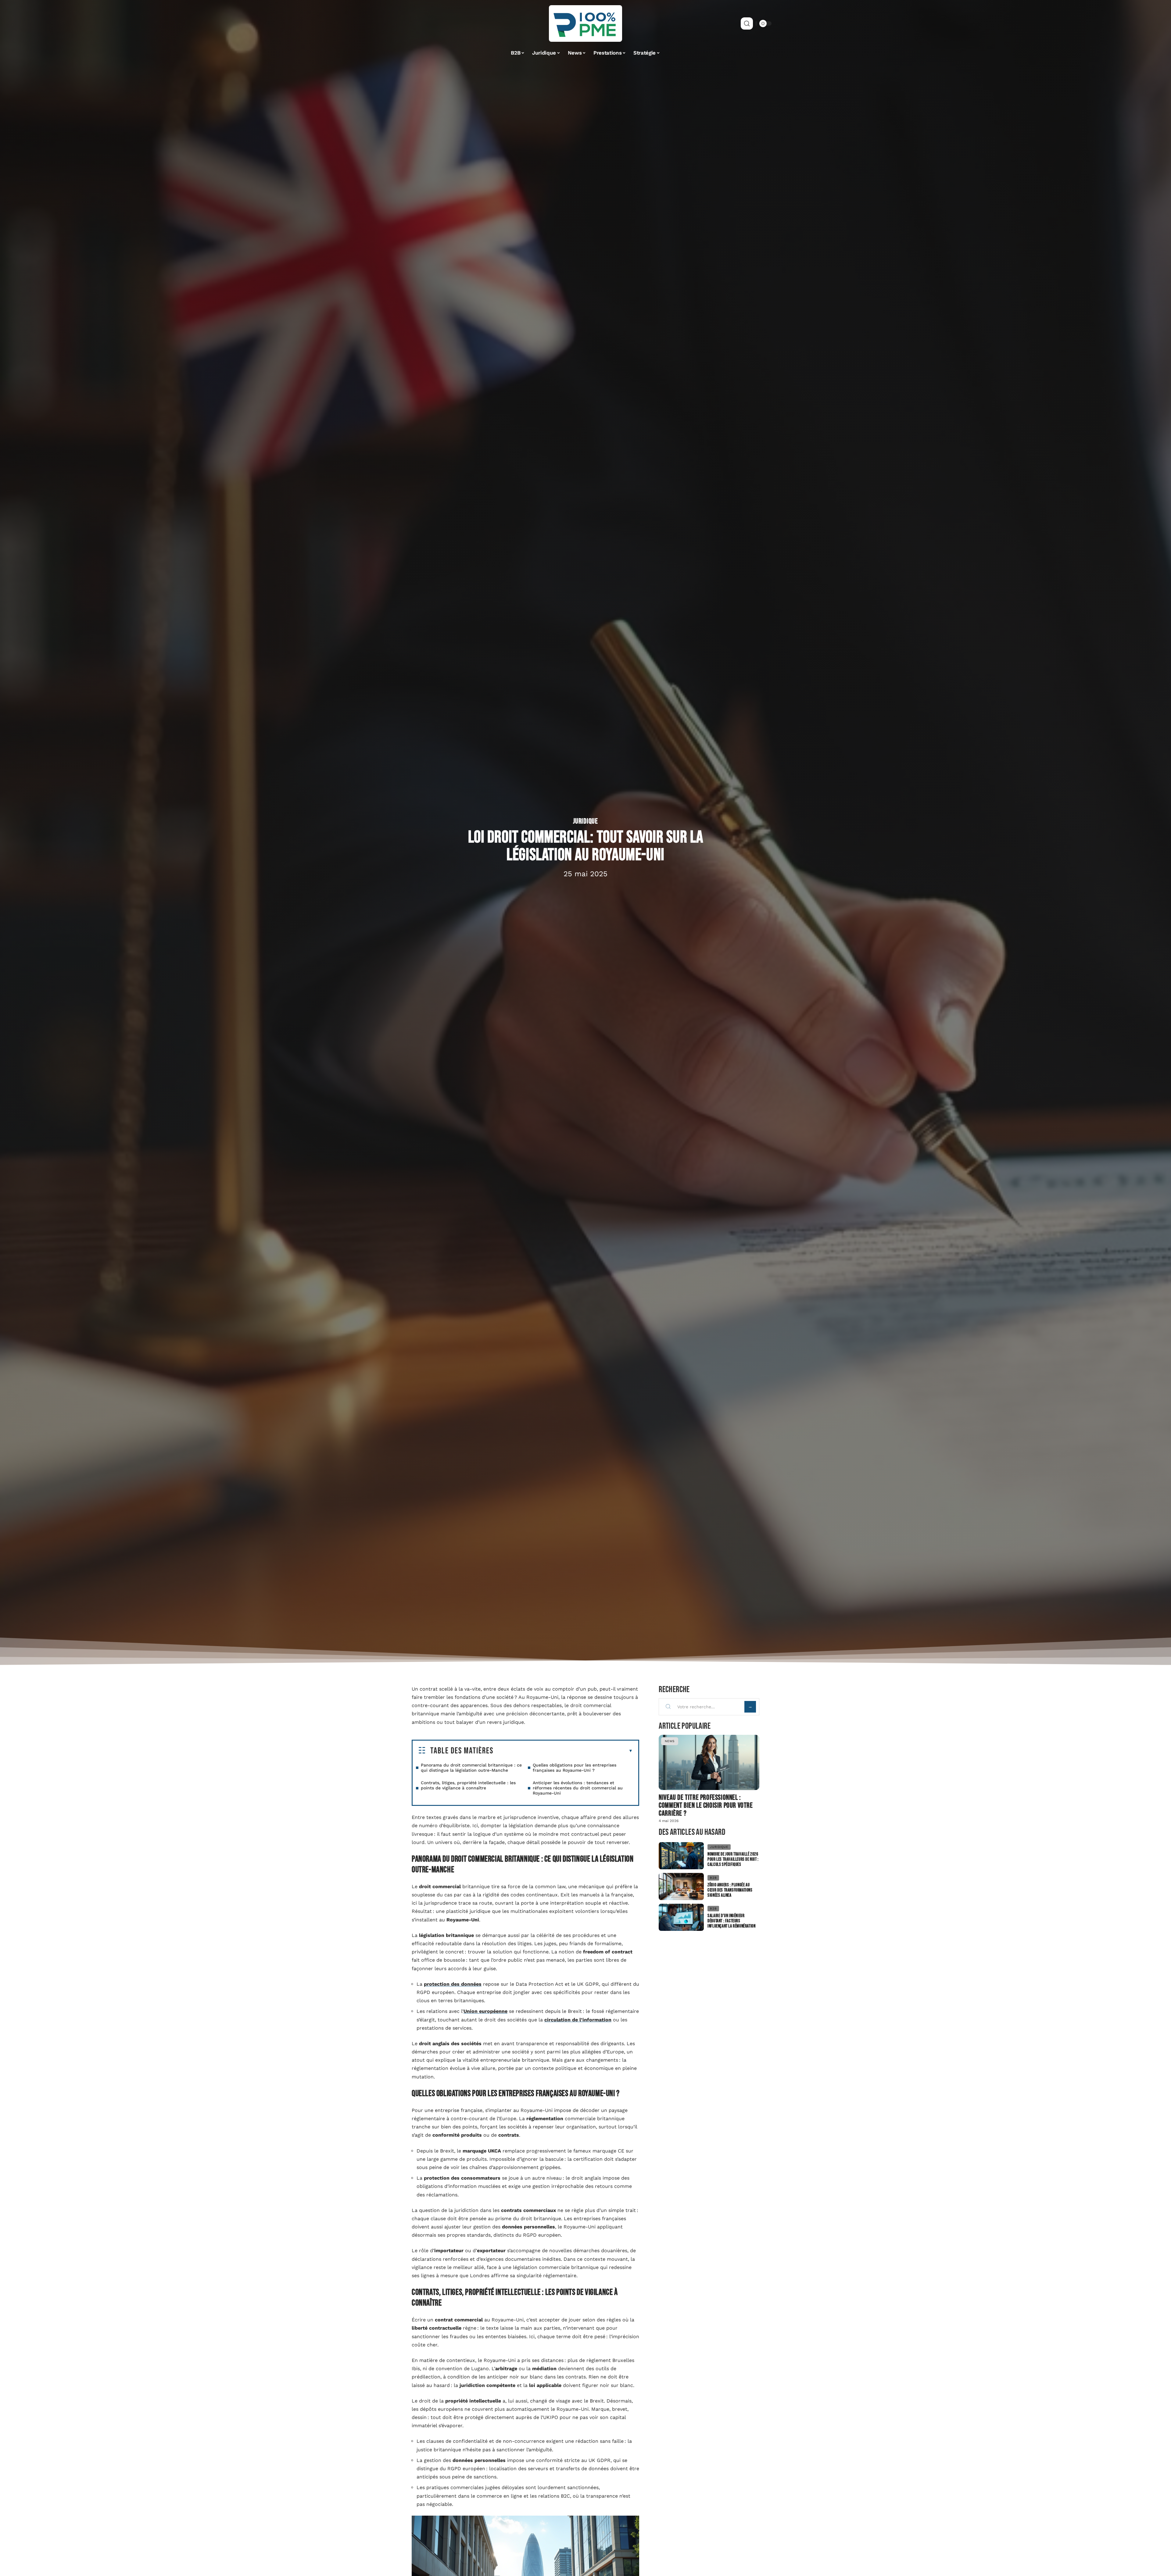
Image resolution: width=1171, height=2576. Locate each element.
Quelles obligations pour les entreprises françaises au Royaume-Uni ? (575, 1768)
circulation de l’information (578, 2020)
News (670, 1741)
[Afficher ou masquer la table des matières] (563, 1751)
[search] (747, 23)
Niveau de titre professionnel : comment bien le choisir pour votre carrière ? (706, 1805)
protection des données (453, 1984)
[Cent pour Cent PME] (585, 23)
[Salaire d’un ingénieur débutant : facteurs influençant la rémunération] (681, 1917)
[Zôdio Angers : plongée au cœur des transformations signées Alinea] (681, 1886)
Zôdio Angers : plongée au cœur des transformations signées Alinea (730, 1890)
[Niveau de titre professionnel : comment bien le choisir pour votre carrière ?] (709, 1762)
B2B (713, 1878)
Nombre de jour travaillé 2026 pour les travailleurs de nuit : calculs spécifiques (733, 1859)
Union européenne (485, 2011)
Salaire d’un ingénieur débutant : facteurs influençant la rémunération (731, 1921)
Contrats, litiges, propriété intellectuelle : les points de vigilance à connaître (468, 1785)
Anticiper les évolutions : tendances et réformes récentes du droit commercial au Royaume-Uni (578, 1788)
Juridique (585, 821)
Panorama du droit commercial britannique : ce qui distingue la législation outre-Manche (471, 1768)
